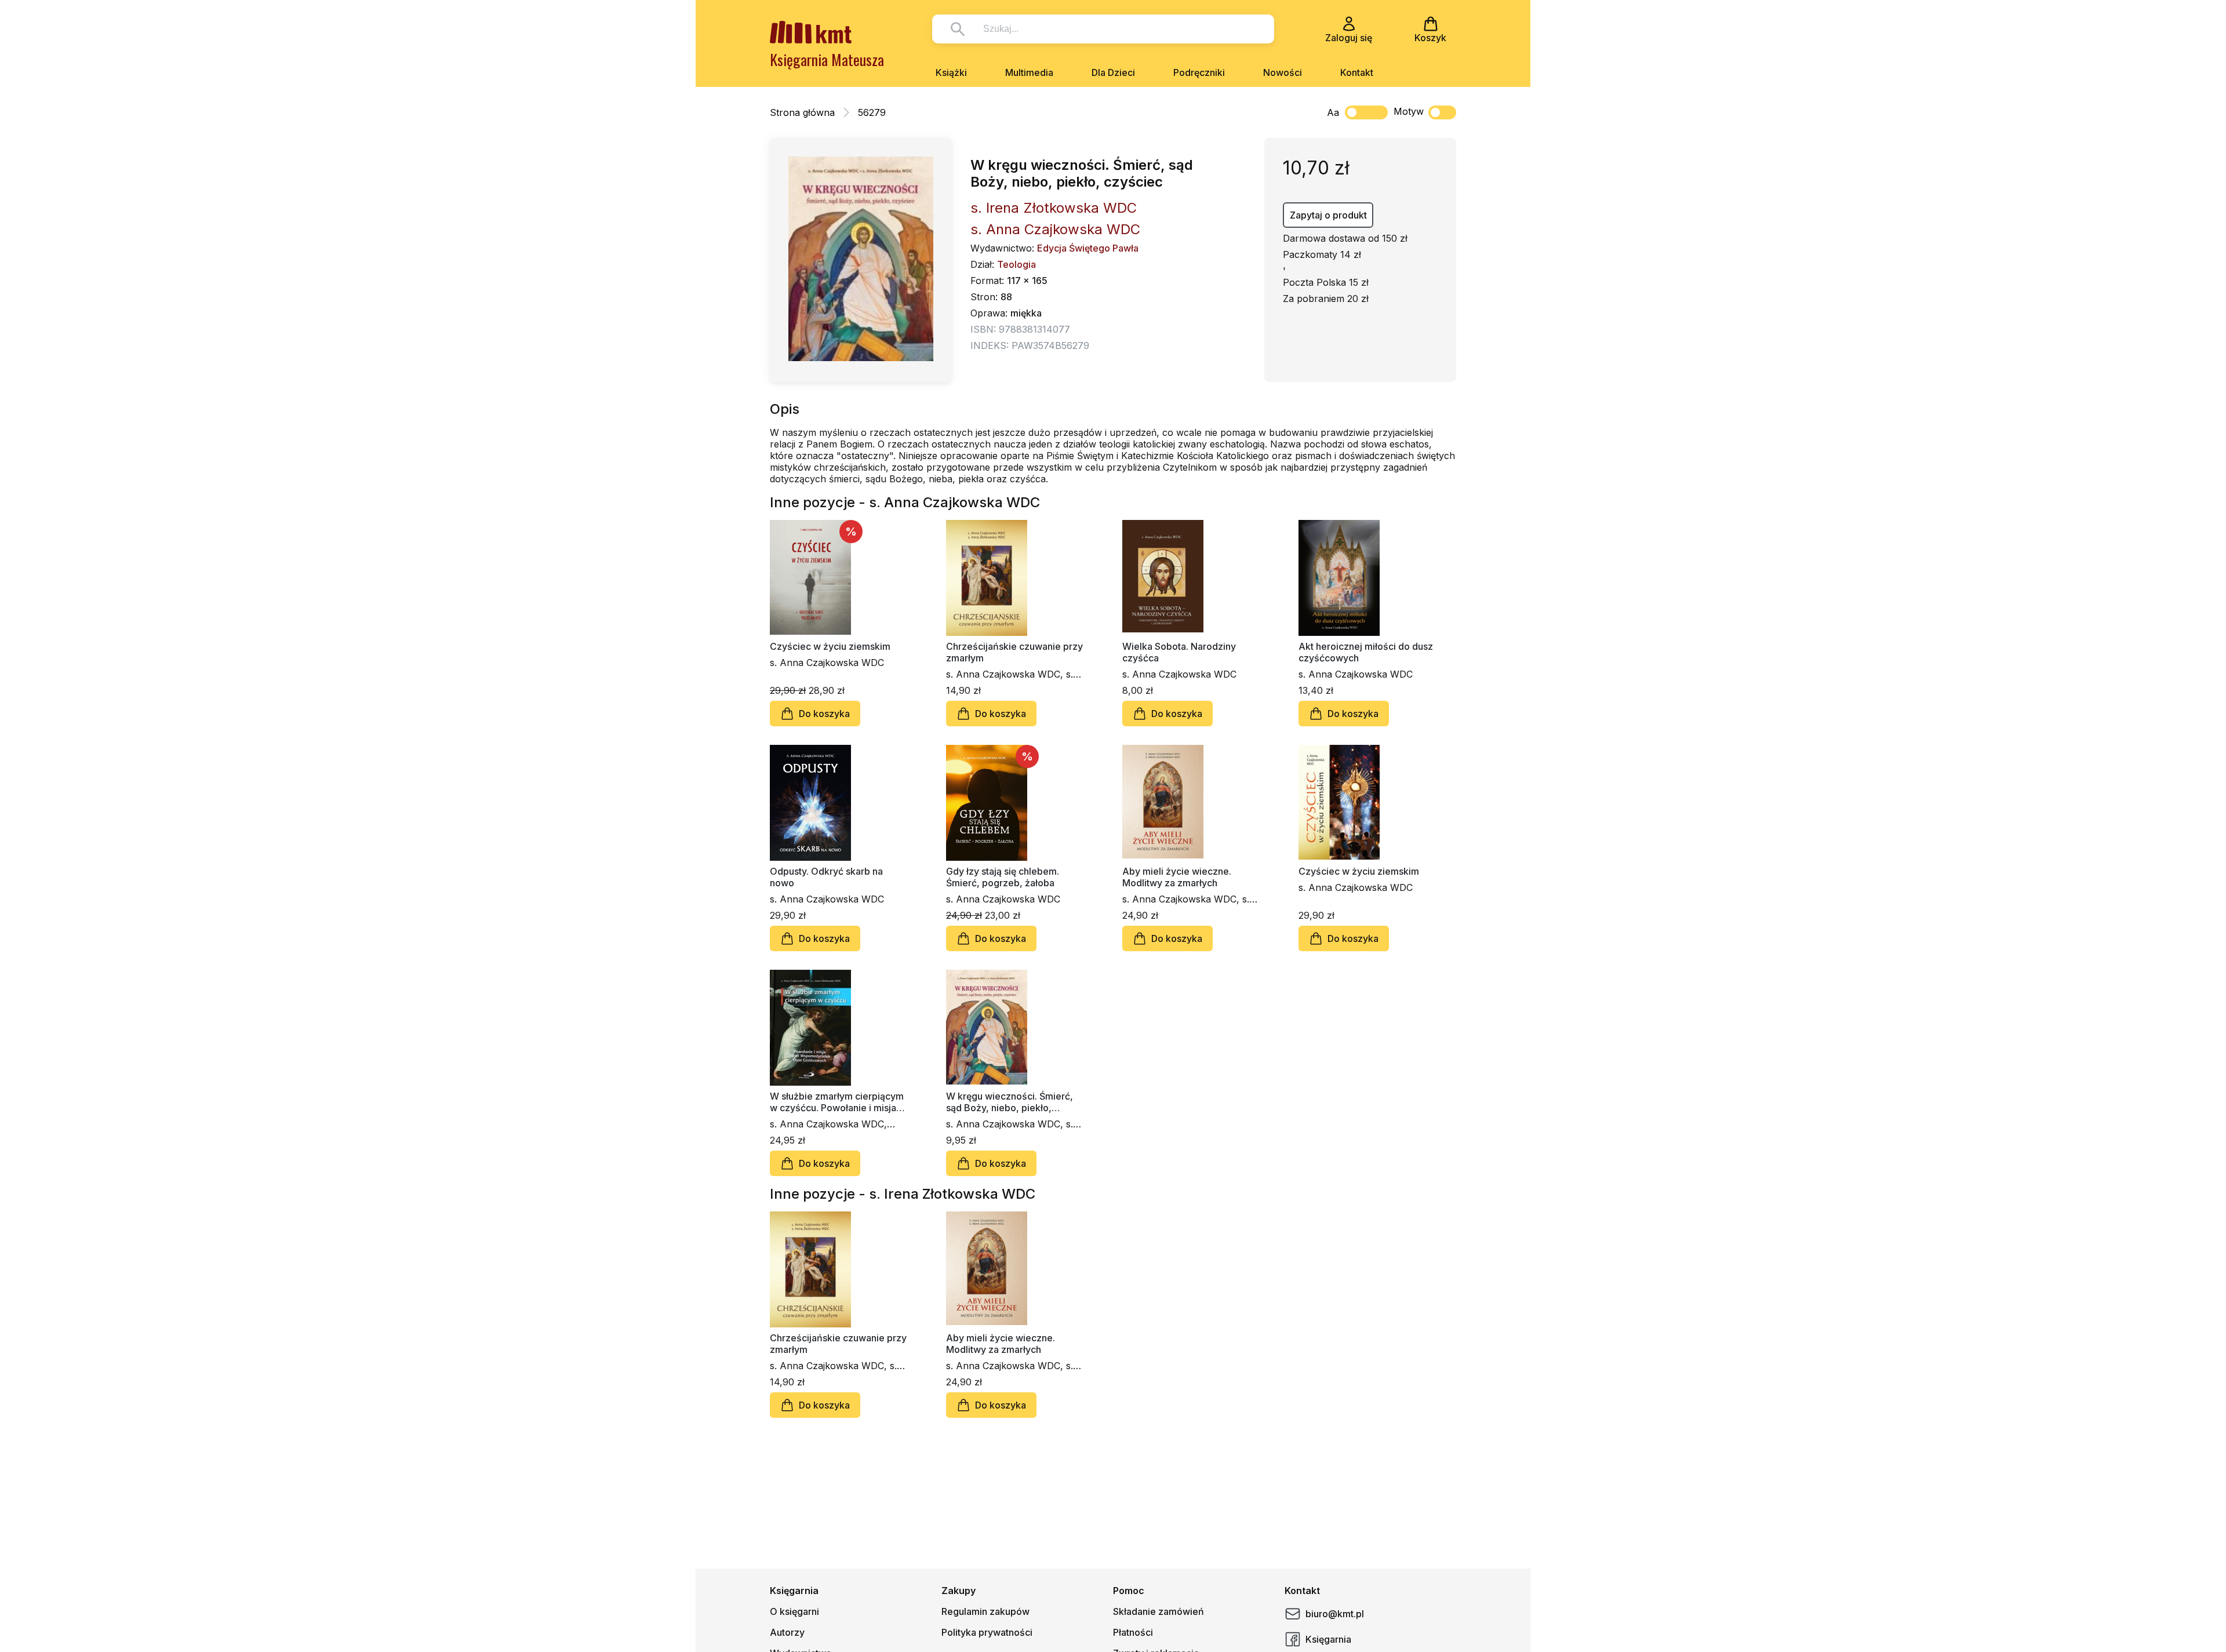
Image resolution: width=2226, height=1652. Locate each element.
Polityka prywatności (987, 1632)
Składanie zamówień (1159, 1611)
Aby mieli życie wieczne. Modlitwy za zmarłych (1177, 877)
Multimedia (1029, 72)
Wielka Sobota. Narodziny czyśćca (1179, 652)
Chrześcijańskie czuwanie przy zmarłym (1014, 652)
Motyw (1409, 111)
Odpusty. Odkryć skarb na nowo (826, 877)
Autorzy (787, 1632)
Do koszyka (824, 714)
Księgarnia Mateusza (827, 59)
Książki (951, 72)
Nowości (1283, 72)
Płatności (1133, 1632)
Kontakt (1357, 72)
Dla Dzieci (1113, 72)
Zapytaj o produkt (1328, 215)
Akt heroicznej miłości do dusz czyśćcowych (1366, 652)
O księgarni (794, 1611)
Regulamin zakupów (985, 1611)
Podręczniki (1199, 72)
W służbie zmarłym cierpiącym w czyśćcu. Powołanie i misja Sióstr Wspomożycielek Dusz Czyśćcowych (837, 1102)
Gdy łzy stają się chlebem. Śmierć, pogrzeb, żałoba (1003, 877)
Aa (1333, 112)
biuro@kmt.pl (1335, 1614)
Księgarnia (1328, 1639)
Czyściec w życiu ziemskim (830, 646)
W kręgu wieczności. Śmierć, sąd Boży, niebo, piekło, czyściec (1010, 1102)
